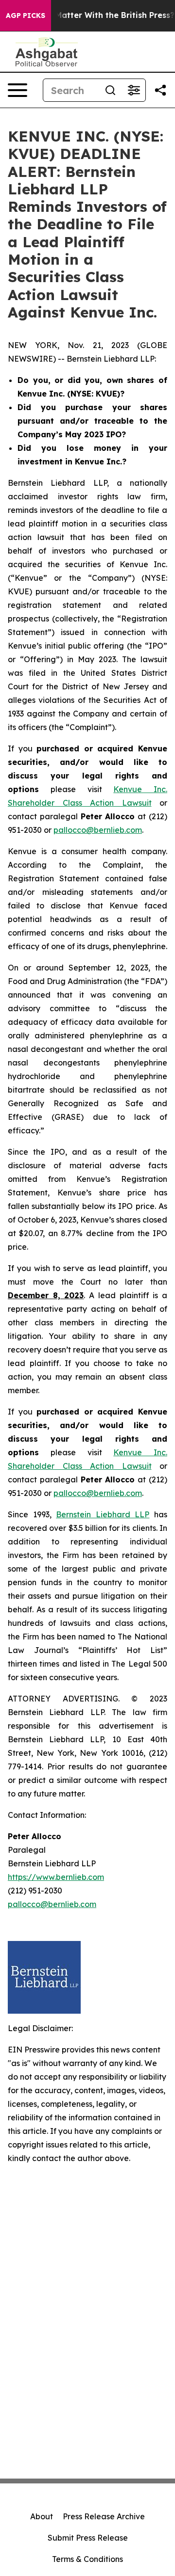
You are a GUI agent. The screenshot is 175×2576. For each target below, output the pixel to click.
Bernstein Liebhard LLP (103, 1514)
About (42, 2516)
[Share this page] (160, 90)
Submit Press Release (88, 2538)
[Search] (110, 90)
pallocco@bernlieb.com (98, 830)
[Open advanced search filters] (134, 90)
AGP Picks (26, 16)
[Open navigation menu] (17, 90)
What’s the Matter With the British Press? (92, 15)
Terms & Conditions (87, 2559)
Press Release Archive (104, 2516)
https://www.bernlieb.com (56, 1877)
